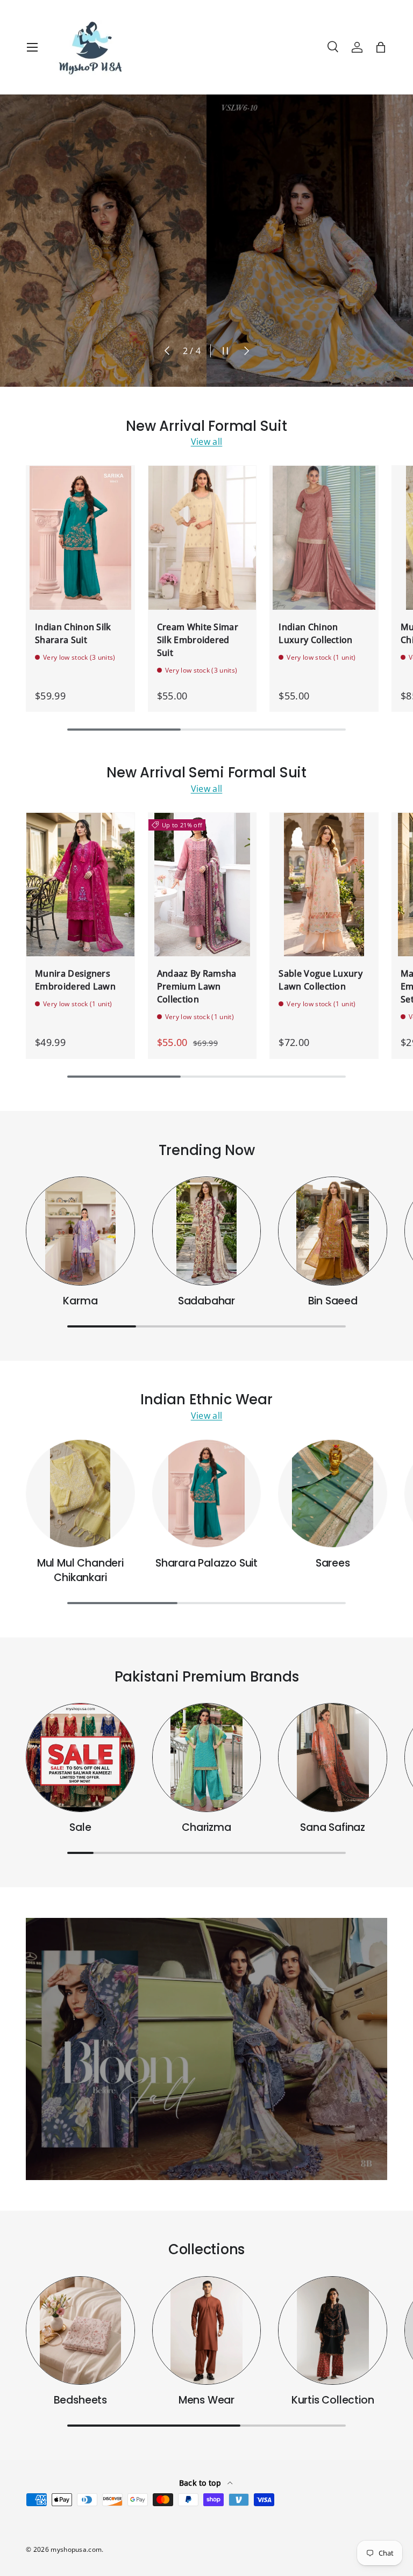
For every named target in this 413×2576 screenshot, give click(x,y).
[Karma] (80, 1231)
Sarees (333, 1563)
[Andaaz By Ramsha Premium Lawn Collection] (202, 885)
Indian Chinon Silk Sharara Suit (73, 633)
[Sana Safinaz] (333, 1758)
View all (207, 442)
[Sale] (80, 1758)
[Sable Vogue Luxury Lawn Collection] (324, 885)
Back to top (201, 2483)
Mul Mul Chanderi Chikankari (80, 1570)
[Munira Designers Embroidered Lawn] (80, 885)
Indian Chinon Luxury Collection (315, 633)
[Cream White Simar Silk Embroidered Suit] (202, 538)
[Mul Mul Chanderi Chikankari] (80, 1494)
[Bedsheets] (80, 2331)
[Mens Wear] (207, 2331)
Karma (80, 1301)
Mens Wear (206, 2400)
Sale (80, 1827)
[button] (381, 47)
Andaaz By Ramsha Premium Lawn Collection (197, 986)
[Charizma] (207, 1758)
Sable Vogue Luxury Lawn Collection (321, 980)
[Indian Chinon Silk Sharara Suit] (80, 538)
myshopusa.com (76, 2549)
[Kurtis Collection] (333, 2331)
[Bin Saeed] (333, 1231)
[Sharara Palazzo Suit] (207, 1494)
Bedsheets (80, 2400)
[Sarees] (333, 1494)
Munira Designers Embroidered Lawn (75, 980)
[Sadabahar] (207, 1231)
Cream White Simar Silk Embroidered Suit (198, 640)
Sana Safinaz (333, 1827)
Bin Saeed (333, 1301)
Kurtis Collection (333, 2400)
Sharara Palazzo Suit (206, 1563)
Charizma (206, 1827)
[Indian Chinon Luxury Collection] (324, 538)
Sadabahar (206, 1301)
